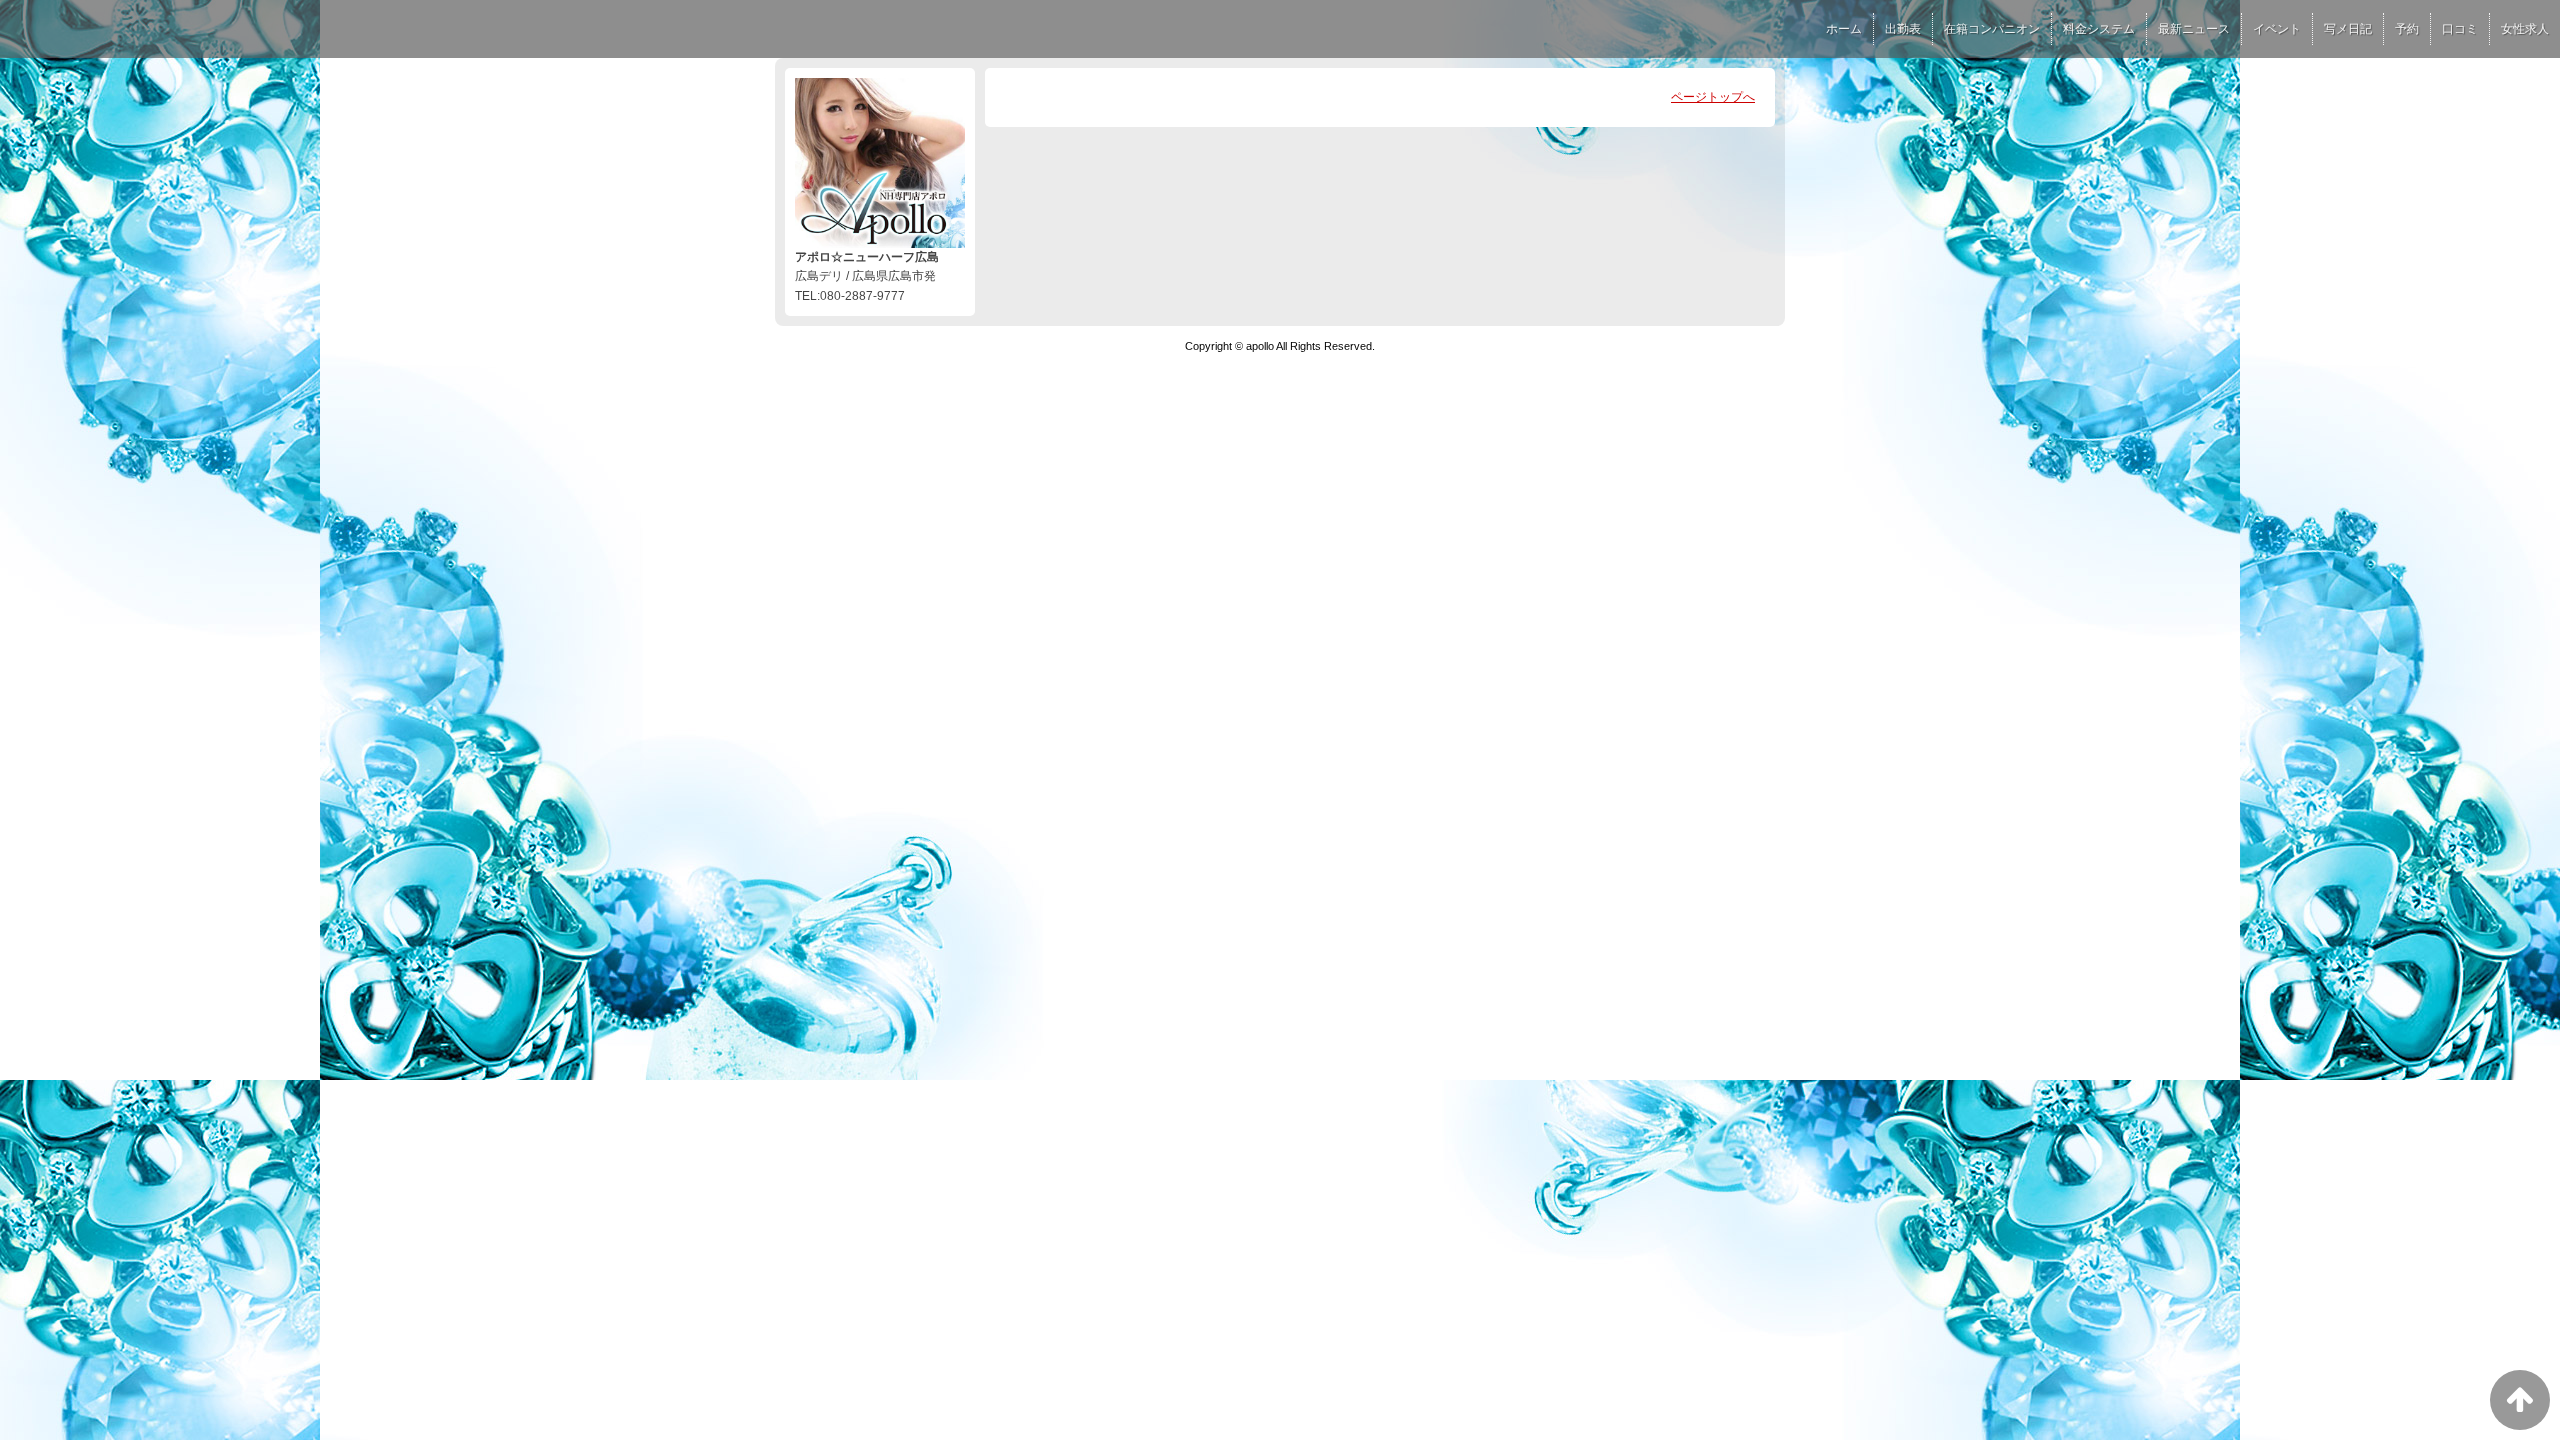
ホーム (1844, 29)
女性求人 (2525, 29)
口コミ (2460, 29)
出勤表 (1903, 29)
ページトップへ (1713, 97)
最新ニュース (2194, 29)
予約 (2407, 29)
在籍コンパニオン (1992, 29)
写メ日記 (2348, 29)
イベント (2277, 29)
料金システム (2099, 29)
